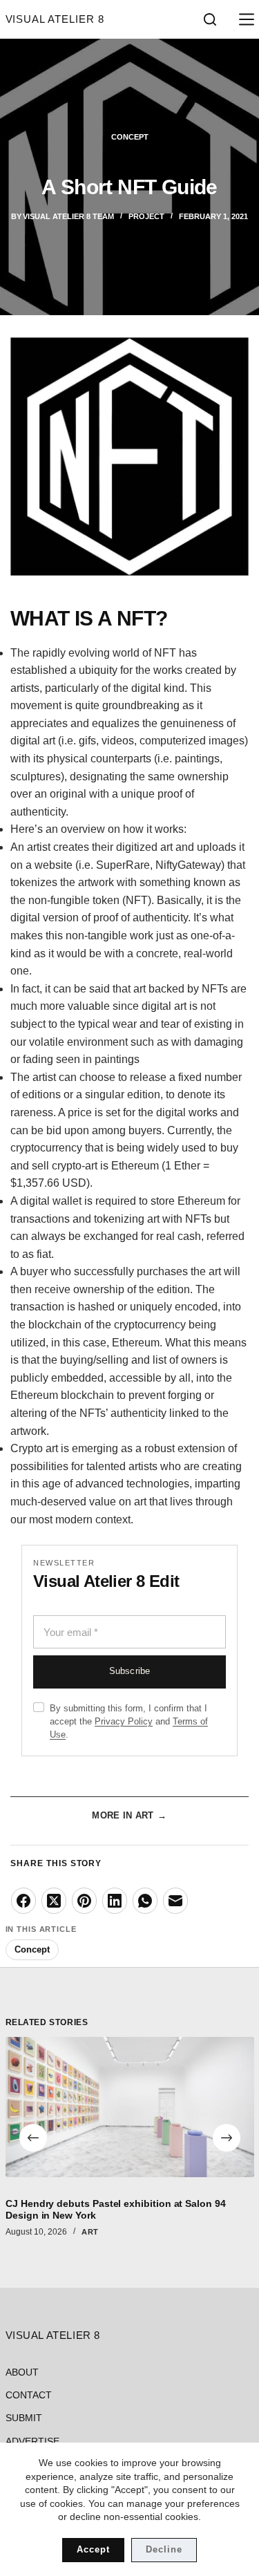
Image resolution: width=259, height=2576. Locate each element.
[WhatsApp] (145, 1901)
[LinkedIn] (115, 1901)
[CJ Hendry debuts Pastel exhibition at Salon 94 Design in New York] (130, 2107)
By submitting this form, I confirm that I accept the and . (129, 1721)
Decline (164, 2549)
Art (90, 2232)
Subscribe (129, 1671)
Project (146, 216)
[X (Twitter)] (54, 1901)
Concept (130, 137)
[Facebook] (23, 1901)
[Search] (210, 19)
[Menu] (244, 19)
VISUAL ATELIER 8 (55, 19)
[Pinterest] (84, 1901)
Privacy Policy (124, 1721)
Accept (93, 2549)
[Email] (175, 1901)
